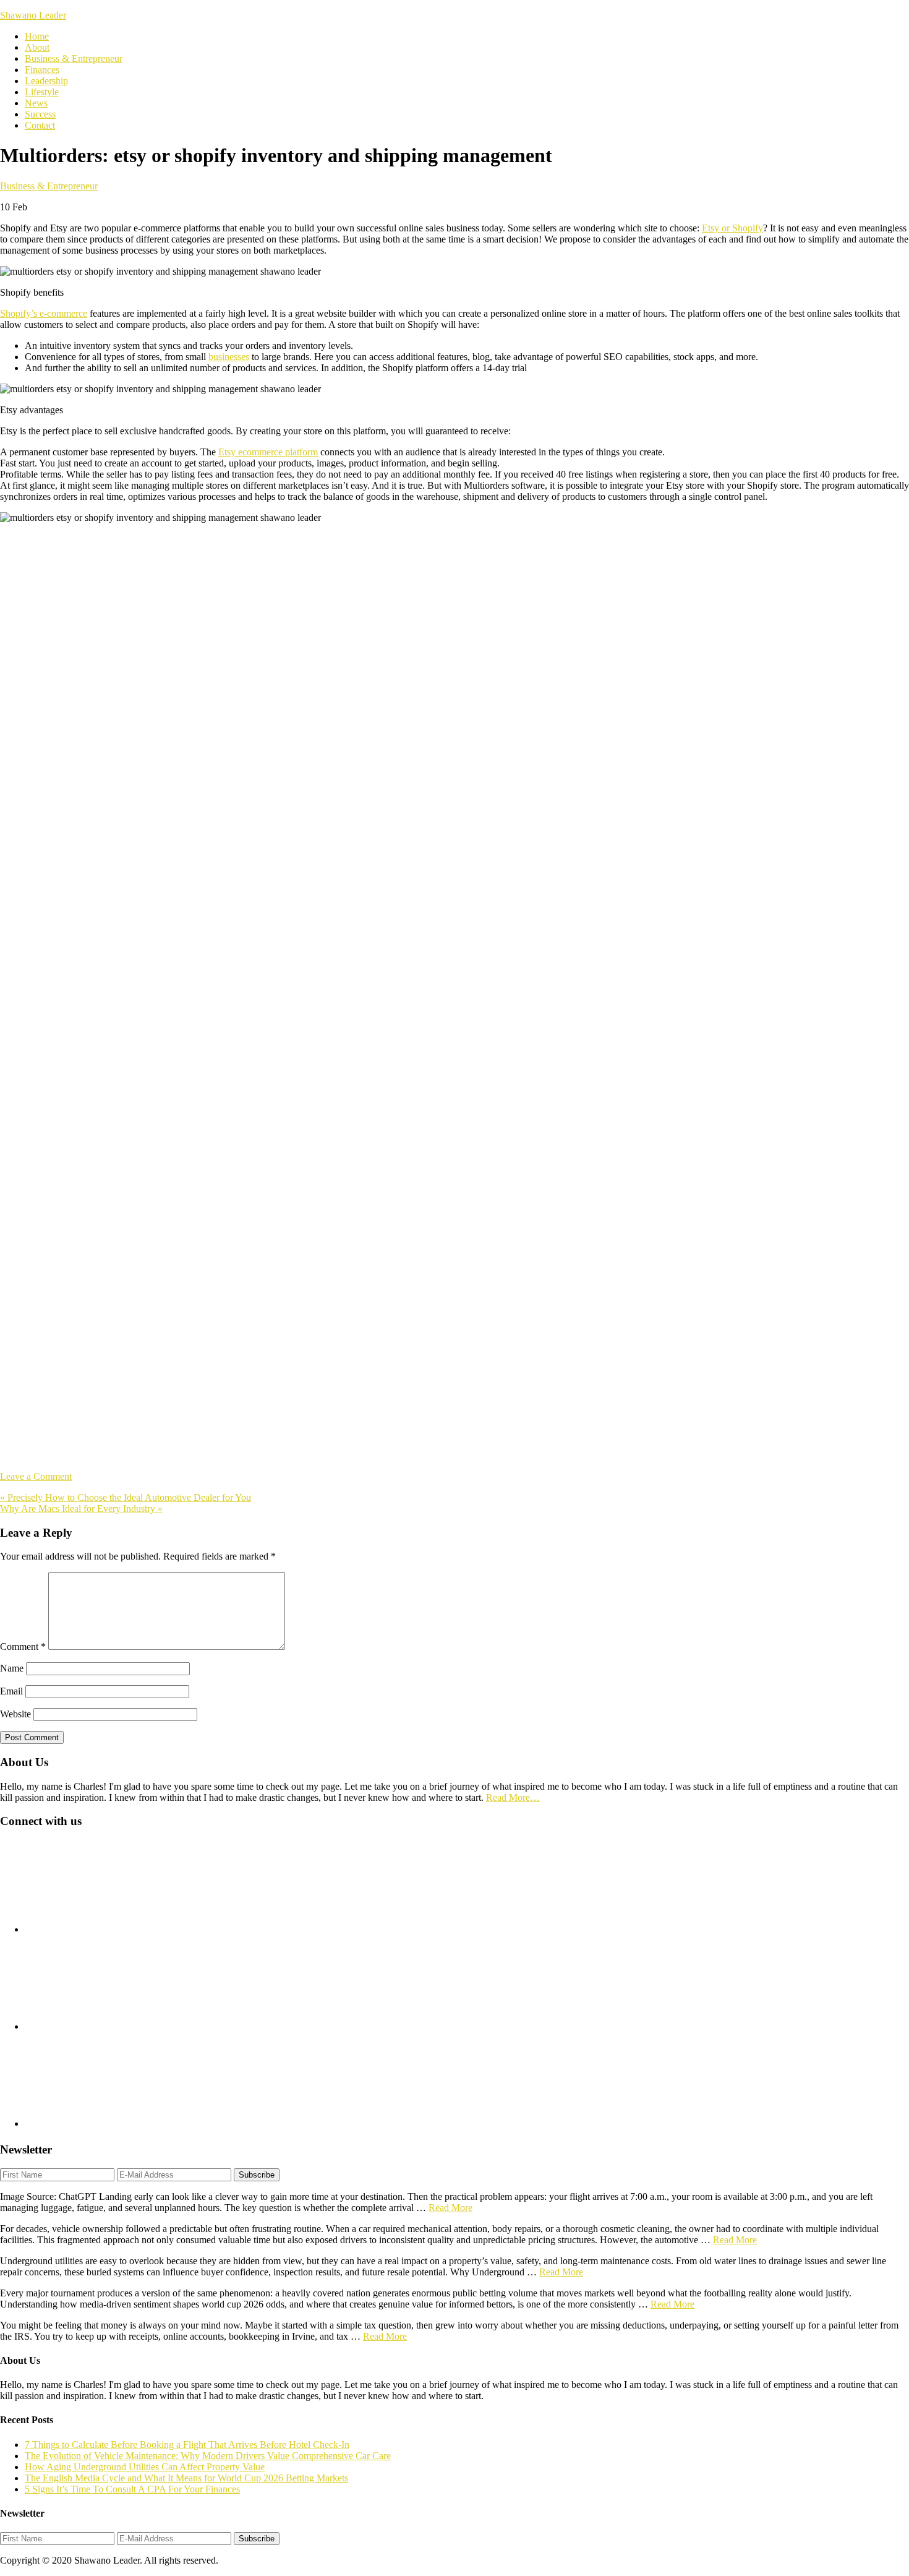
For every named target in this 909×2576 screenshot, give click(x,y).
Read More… (513, 1797)
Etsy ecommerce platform (268, 452)
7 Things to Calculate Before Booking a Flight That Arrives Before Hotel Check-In (187, 2445)
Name (12, 1668)
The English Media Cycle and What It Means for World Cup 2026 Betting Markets (186, 2478)
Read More (450, 2208)
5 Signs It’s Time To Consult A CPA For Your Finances (132, 2489)
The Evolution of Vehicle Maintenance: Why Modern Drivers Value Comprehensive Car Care (208, 2456)
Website (15, 1714)
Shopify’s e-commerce (44, 313)
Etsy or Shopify (732, 228)
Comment (23, 1646)
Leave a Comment (36, 1476)
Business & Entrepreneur (49, 186)
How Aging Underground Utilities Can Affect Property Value (145, 2467)
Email (11, 1691)
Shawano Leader (33, 15)
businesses (229, 357)
